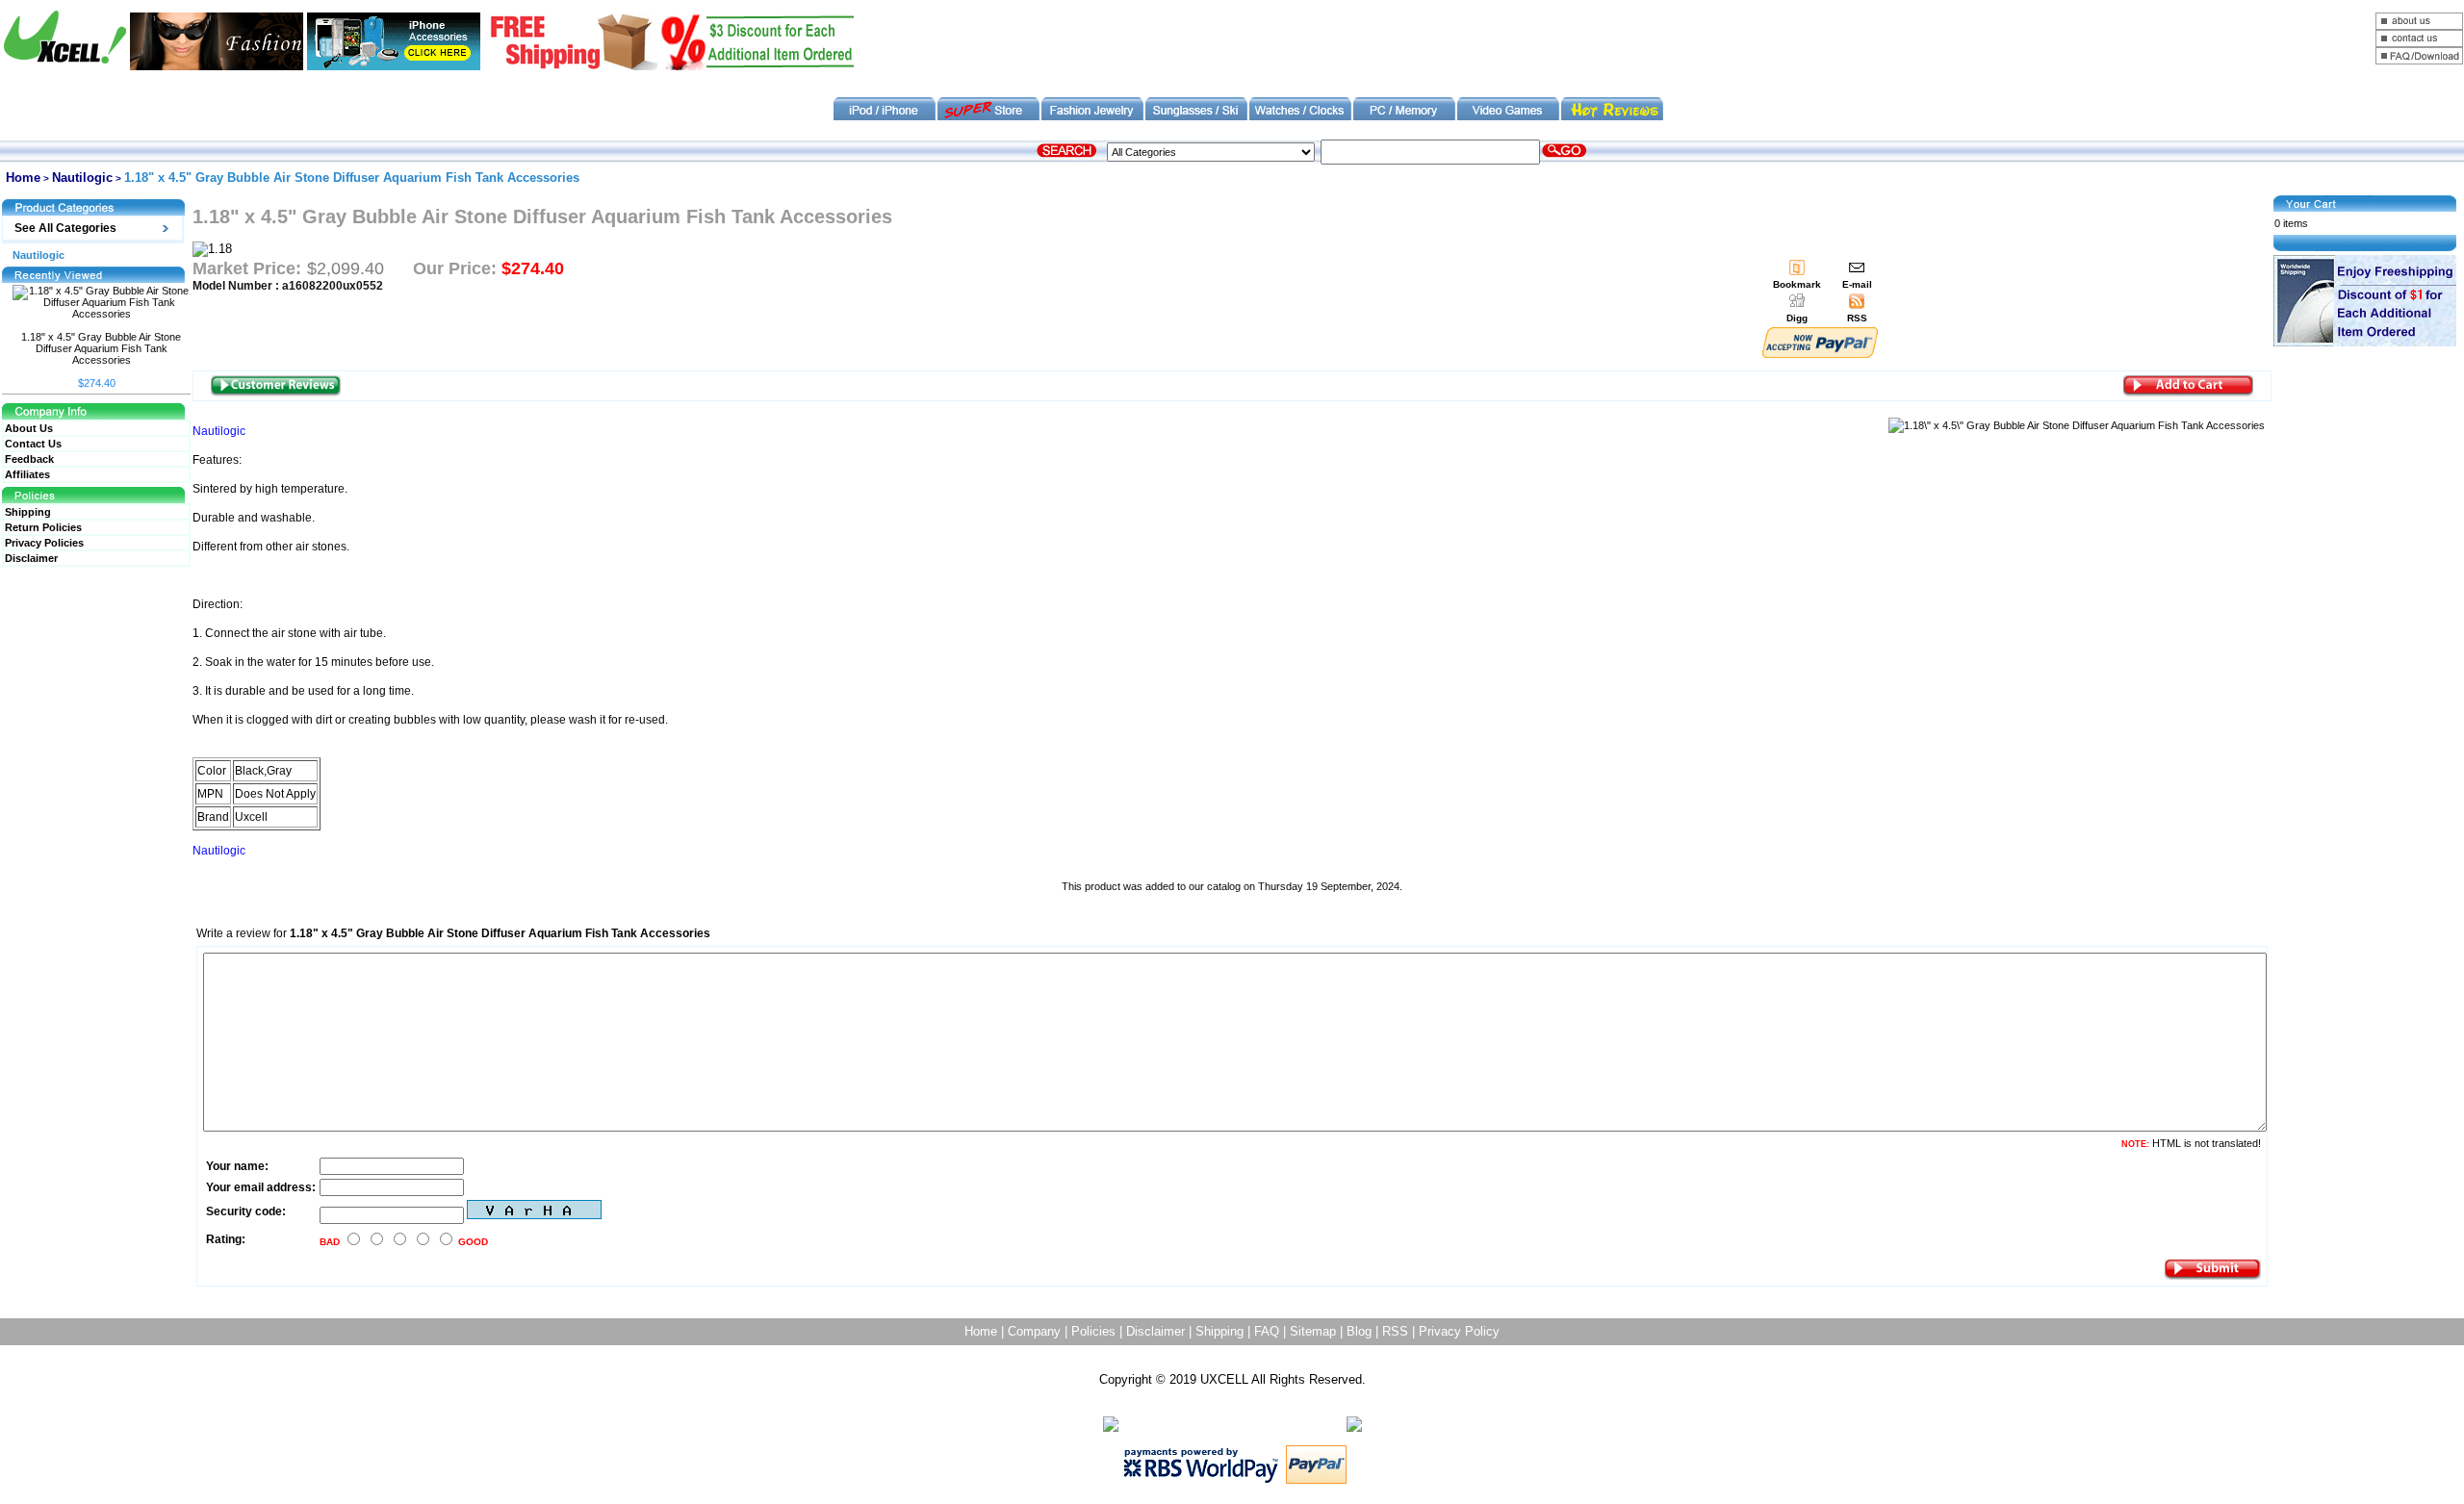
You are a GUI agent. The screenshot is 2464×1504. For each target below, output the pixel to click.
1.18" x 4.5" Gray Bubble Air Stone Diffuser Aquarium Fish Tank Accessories (101, 348)
